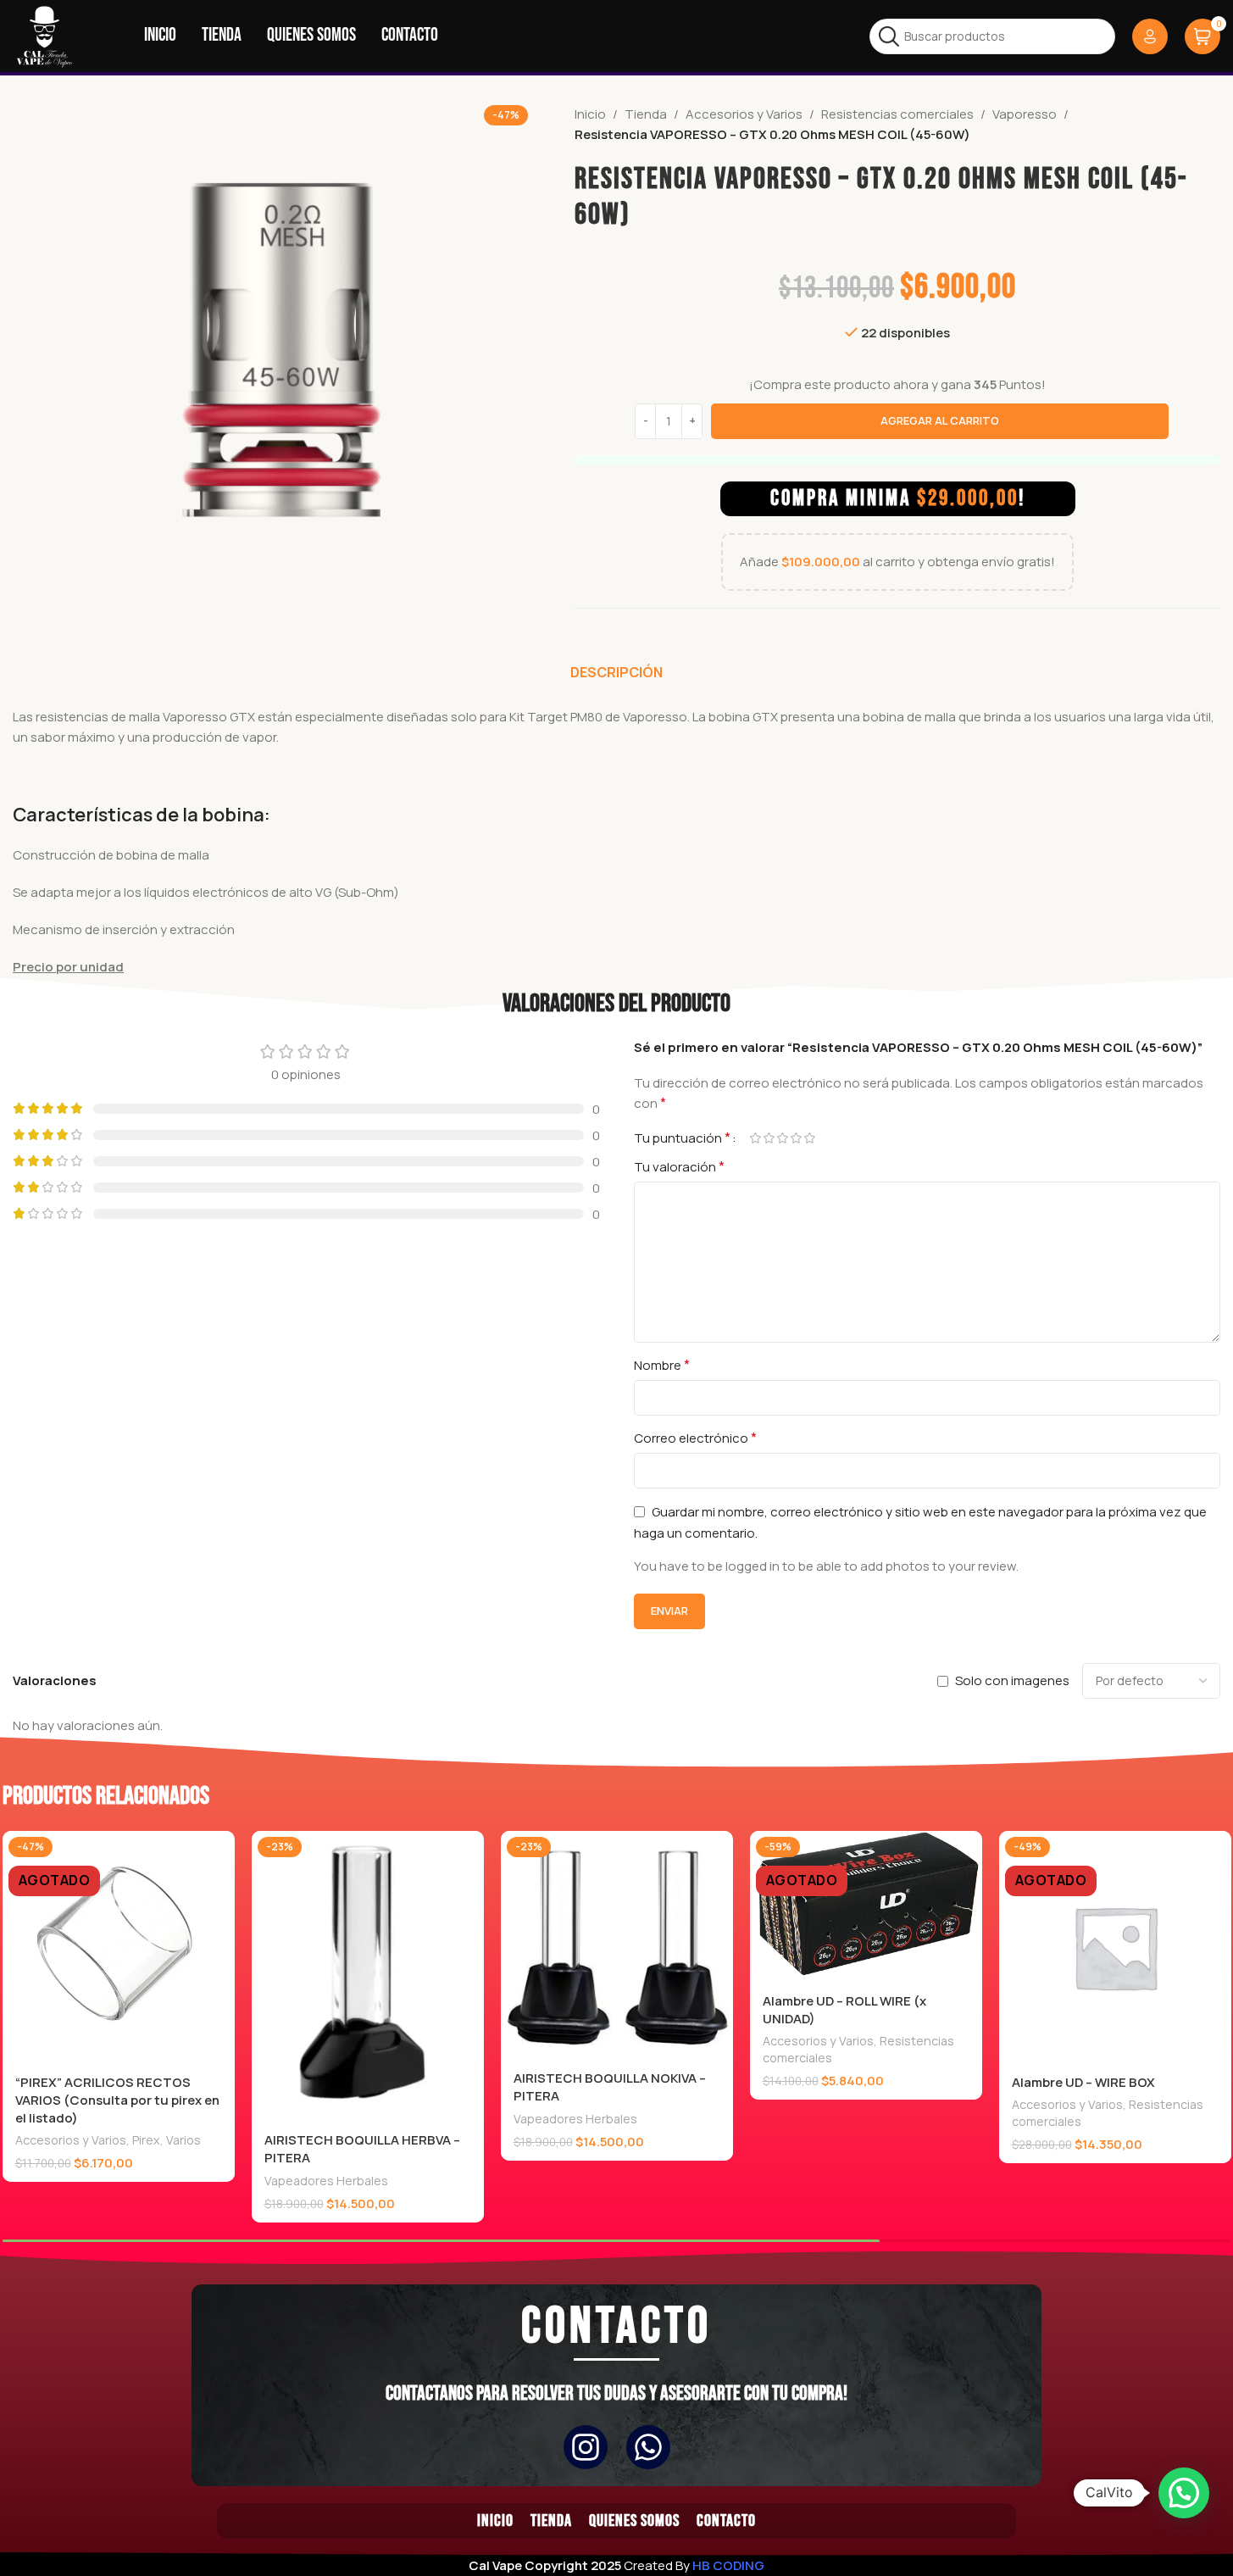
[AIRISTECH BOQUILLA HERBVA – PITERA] (368, 1976)
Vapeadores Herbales (326, 2181)
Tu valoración (679, 1166)
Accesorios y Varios (744, 114)
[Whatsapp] (648, 2447)
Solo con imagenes (1012, 1680)
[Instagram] (586, 2447)
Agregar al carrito (940, 420)
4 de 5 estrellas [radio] (797, 1138)
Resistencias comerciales (897, 114)
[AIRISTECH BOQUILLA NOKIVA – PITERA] (617, 1945)
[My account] (1150, 36)
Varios (183, 2140)
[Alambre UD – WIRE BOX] (1115, 1947)
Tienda (646, 114)
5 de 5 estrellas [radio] (810, 1138)
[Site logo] (44, 35)
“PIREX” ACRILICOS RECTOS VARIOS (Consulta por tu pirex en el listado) (117, 2100)
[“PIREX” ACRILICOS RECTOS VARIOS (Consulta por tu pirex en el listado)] (119, 1947)
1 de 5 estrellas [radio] (756, 1138)
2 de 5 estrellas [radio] (769, 1138)
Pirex (146, 2140)
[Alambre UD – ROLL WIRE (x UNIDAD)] (866, 1906)
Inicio (590, 114)
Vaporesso (1025, 114)
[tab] (616, 672)
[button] (1184, 2493)
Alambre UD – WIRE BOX (1083, 2082)
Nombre (662, 1365)
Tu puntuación (682, 1138)
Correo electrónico (695, 1438)
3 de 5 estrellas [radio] (783, 1138)
